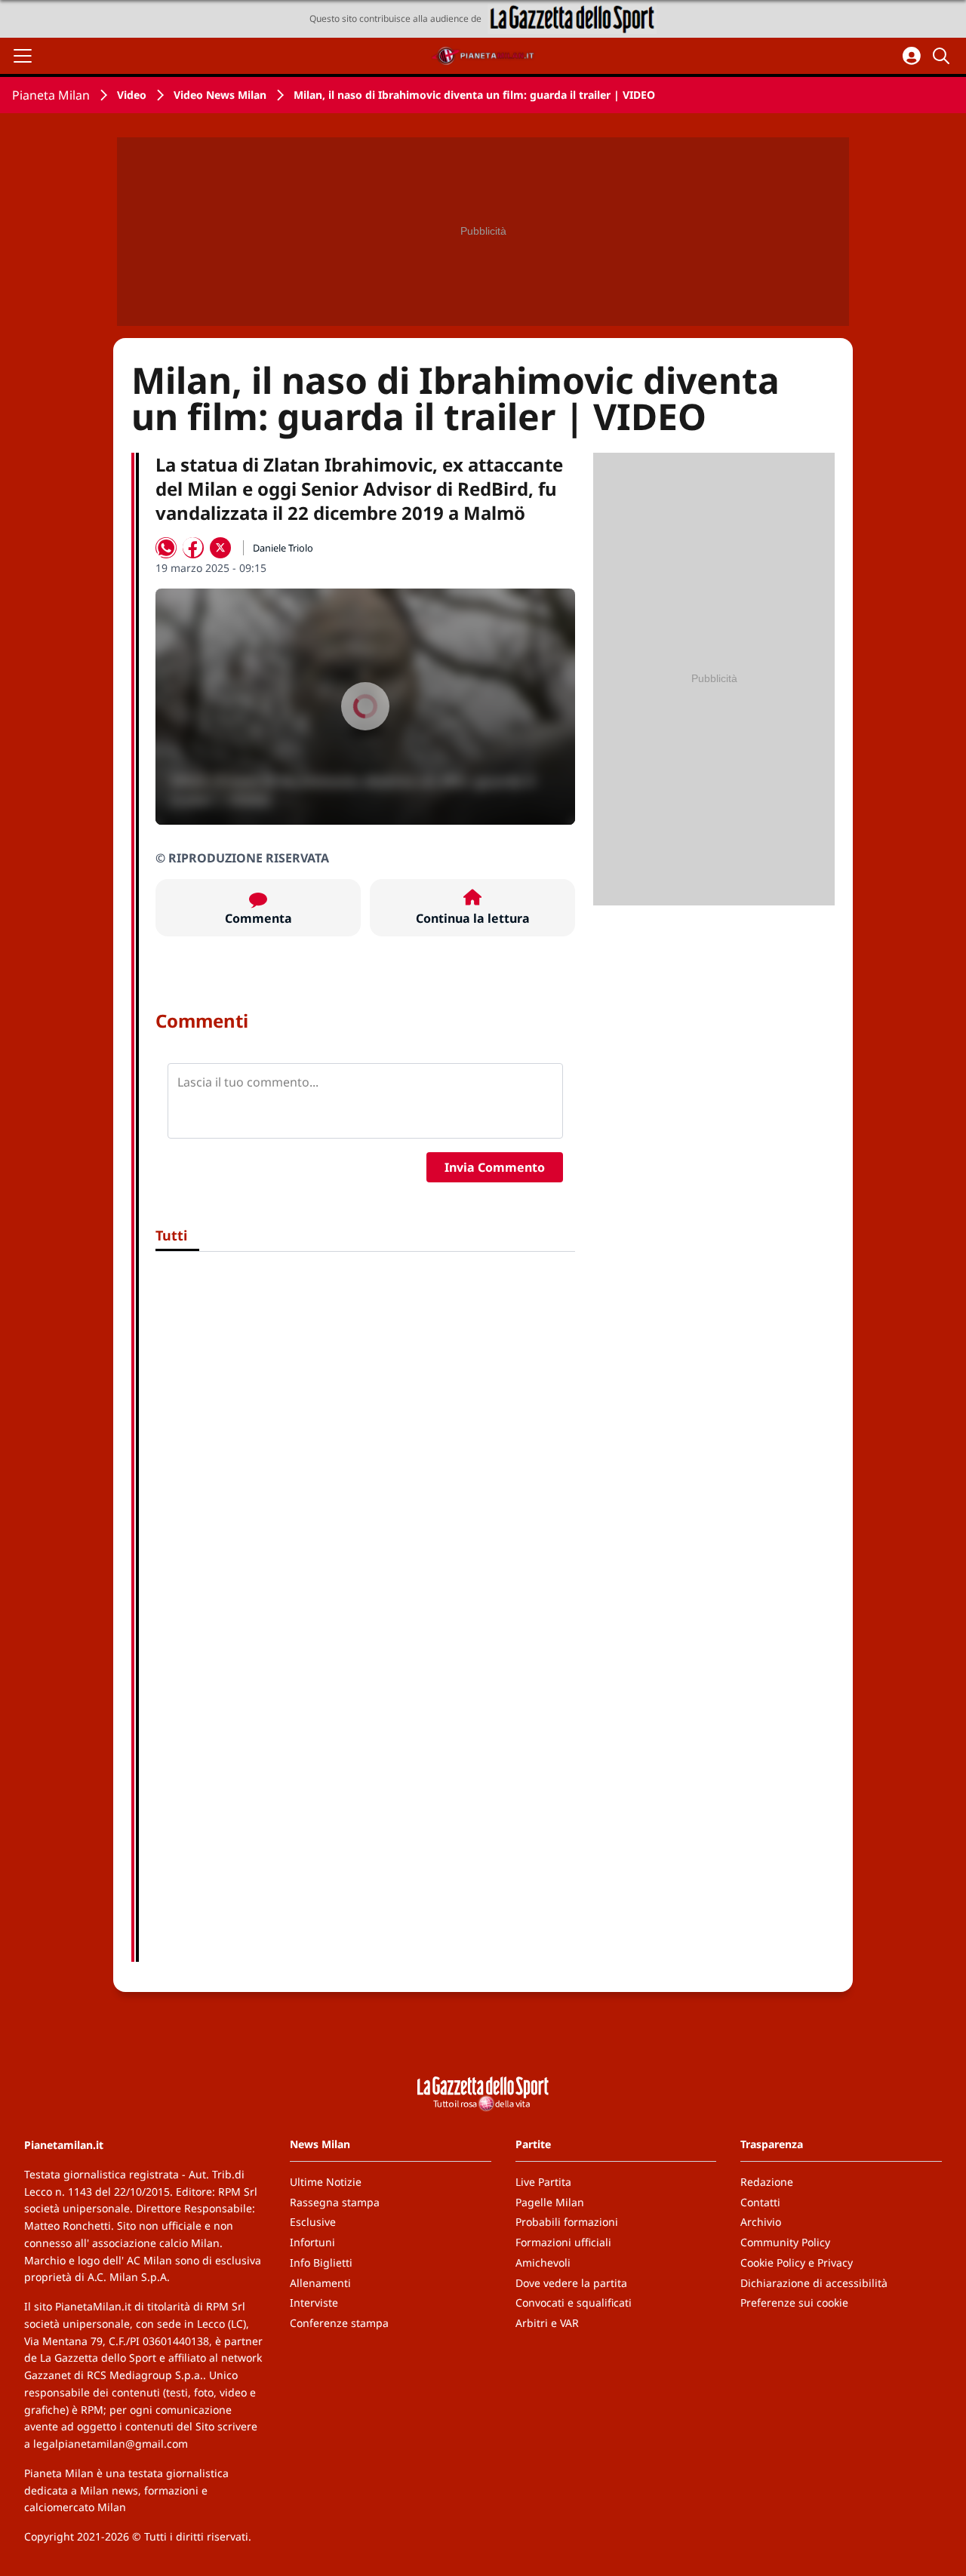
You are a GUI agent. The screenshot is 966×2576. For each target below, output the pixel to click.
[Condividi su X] (220, 548)
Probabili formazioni (567, 2222)
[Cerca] (943, 56)
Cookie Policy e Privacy (797, 2262)
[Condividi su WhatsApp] (166, 548)
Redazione (767, 2182)
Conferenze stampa (339, 2323)
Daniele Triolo (283, 548)
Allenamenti (320, 2283)
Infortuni (312, 2242)
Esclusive (313, 2222)
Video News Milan (220, 95)
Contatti (760, 2202)
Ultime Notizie (326, 2182)
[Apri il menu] (23, 56)
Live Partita (543, 2182)
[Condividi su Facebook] (193, 548)
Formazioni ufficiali (563, 2242)
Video (132, 95)
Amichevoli (543, 2262)
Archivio (761, 2222)
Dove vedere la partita (571, 2283)
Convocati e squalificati (574, 2302)
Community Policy (785, 2242)
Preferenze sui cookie (794, 2302)
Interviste (314, 2302)
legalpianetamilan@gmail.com (111, 2444)
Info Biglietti (321, 2262)
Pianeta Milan (51, 95)
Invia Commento (495, 1167)
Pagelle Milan (550, 2202)
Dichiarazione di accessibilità (814, 2283)
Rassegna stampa (335, 2202)
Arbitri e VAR (547, 2323)
